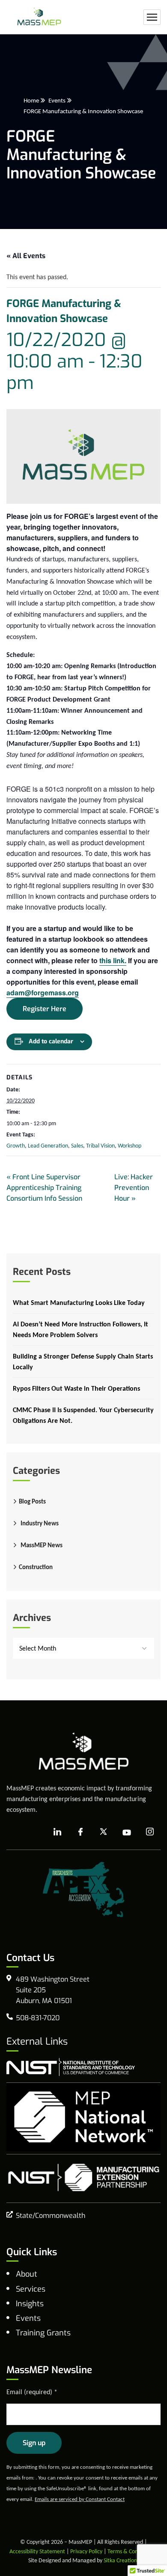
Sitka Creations (121, 2560)
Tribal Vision (100, 1146)
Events (57, 100)
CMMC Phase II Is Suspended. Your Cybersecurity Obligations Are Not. (83, 1415)
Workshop (130, 1146)
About (27, 2274)
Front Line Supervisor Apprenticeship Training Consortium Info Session (44, 1188)
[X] (104, 1832)
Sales (77, 1146)
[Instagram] (150, 1832)
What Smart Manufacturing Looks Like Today (79, 1303)
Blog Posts (32, 1501)
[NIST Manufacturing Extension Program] (83, 2177)
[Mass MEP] (39, 17)
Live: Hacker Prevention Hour (134, 1188)
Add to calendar (51, 1041)
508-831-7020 (38, 2018)
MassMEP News (42, 1545)
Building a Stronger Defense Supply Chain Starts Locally (83, 1362)
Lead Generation (48, 1146)
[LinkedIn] (57, 1832)
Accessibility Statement (37, 2551)
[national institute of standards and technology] (71, 2067)
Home (31, 100)
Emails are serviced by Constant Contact (80, 2499)
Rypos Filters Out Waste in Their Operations (76, 1388)
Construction (36, 1567)
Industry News (40, 1523)
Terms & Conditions (131, 2551)
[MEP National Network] (83, 2117)
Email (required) (32, 2392)
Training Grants (43, 2333)
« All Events (26, 256)
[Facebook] (81, 1832)
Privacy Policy (86, 2551)
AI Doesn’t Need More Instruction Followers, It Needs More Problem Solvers (81, 1329)
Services (31, 2289)
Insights (30, 2304)
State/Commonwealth (51, 2216)
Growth (16, 1146)
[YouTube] (127, 1832)
